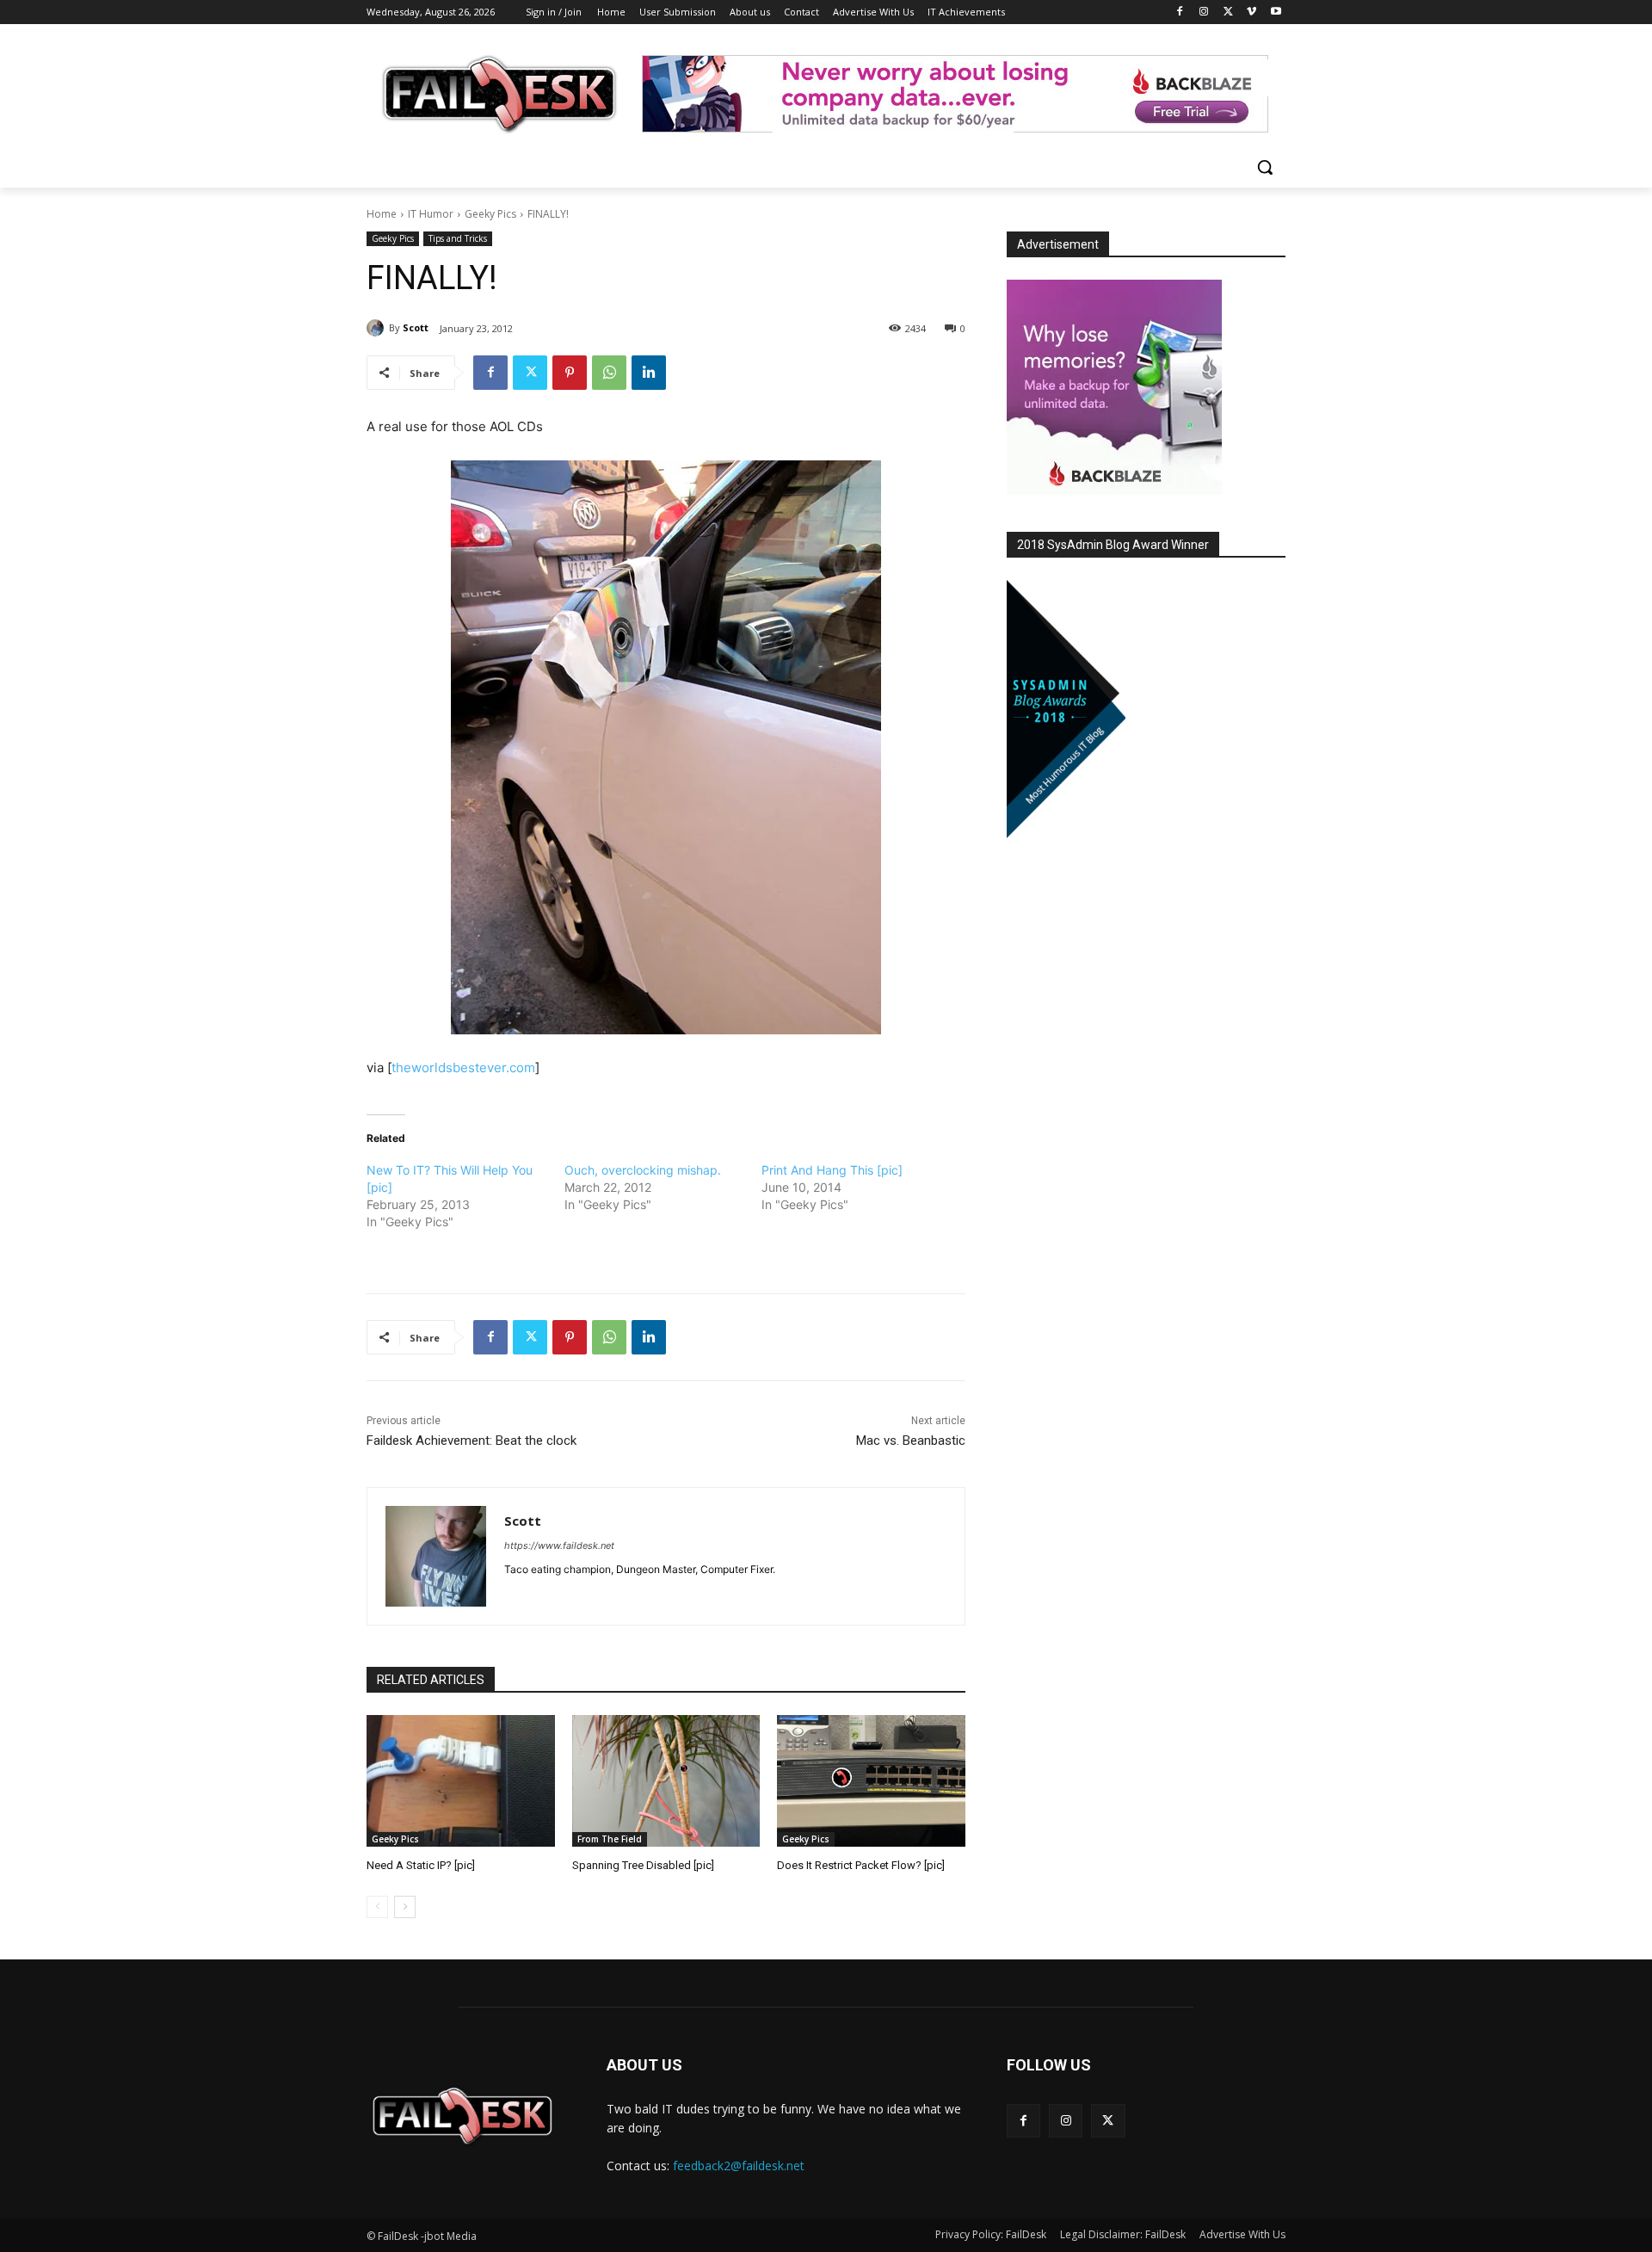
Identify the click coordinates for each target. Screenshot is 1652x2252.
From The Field (610, 1839)
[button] (1265, 167)
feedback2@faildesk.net (739, 2166)
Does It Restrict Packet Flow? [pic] (861, 1865)
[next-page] (405, 1907)
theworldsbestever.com (463, 1067)
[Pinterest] (570, 373)
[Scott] (378, 328)
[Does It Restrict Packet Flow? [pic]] (871, 1781)
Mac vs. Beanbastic (911, 1441)
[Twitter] (1228, 12)
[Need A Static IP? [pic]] (461, 1781)
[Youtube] (1276, 12)
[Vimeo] (1251, 12)
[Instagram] (1204, 12)
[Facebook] (1180, 12)
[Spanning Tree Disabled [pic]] (666, 1781)
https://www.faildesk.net (559, 1546)
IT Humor (431, 214)
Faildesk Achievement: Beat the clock (472, 1441)
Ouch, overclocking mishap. (643, 1170)
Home (382, 214)
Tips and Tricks (458, 238)
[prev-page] (377, 1907)
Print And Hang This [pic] (832, 1170)
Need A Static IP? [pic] (421, 1865)
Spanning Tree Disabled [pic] (643, 1865)
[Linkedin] (649, 373)
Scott (416, 327)
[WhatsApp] (609, 373)
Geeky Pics (490, 214)
